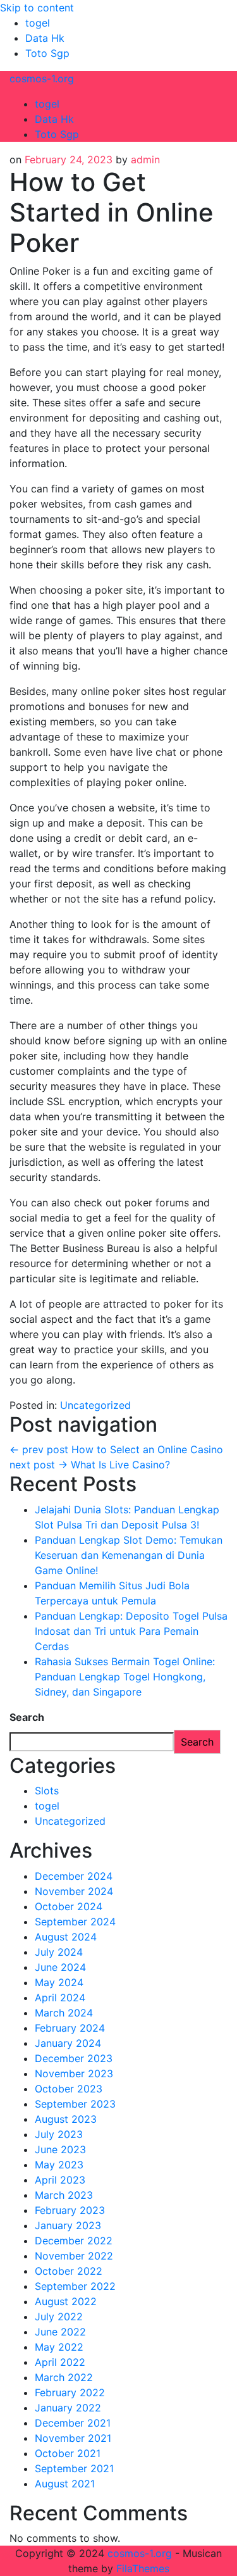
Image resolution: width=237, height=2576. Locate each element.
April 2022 (60, 2362)
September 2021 (74, 2468)
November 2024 (74, 1891)
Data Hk (45, 38)
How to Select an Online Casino (116, 1449)
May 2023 (59, 2165)
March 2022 (64, 2377)
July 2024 (59, 1952)
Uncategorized (95, 1405)
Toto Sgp (47, 53)
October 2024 (69, 1906)
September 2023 (75, 2104)
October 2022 (69, 2271)
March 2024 (64, 2013)
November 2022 (74, 2256)
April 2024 (60, 1998)
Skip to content (37, 8)
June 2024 (60, 1967)
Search (27, 1717)
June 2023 (60, 2149)
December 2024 (74, 1876)
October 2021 (68, 2453)
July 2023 (59, 2134)
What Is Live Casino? (90, 1465)
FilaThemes (143, 2568)
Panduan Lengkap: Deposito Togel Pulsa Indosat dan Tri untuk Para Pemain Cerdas (131, 1631)
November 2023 (74, 2073)
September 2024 (75, 1922)
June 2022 (60, 2332)
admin (145, 159)
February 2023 (70, 2210)
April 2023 (60, 2180)
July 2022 (59, 2317)
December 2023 (74, 2058)
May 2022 (59, 2347)
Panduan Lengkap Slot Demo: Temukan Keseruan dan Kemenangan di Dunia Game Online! (129, 1555)
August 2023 (66, 2119)
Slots (47, 1791)
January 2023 (68, 2225)
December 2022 (74, 2241)
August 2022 (66, 2301)
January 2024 (68, 2043)
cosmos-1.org (42, 78)
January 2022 (68, 2408)
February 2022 (70, 2392)
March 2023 (64, 2195)
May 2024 (59, 1982)
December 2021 (73, 2423)
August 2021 (65, 2484)
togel (38, 23)
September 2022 (75, 2286)
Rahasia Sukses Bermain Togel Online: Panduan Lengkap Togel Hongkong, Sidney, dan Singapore (125, 1677)
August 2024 (66, 1937)
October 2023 (69, 2089)
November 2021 (73, 2438)
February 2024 (70, 2028)
